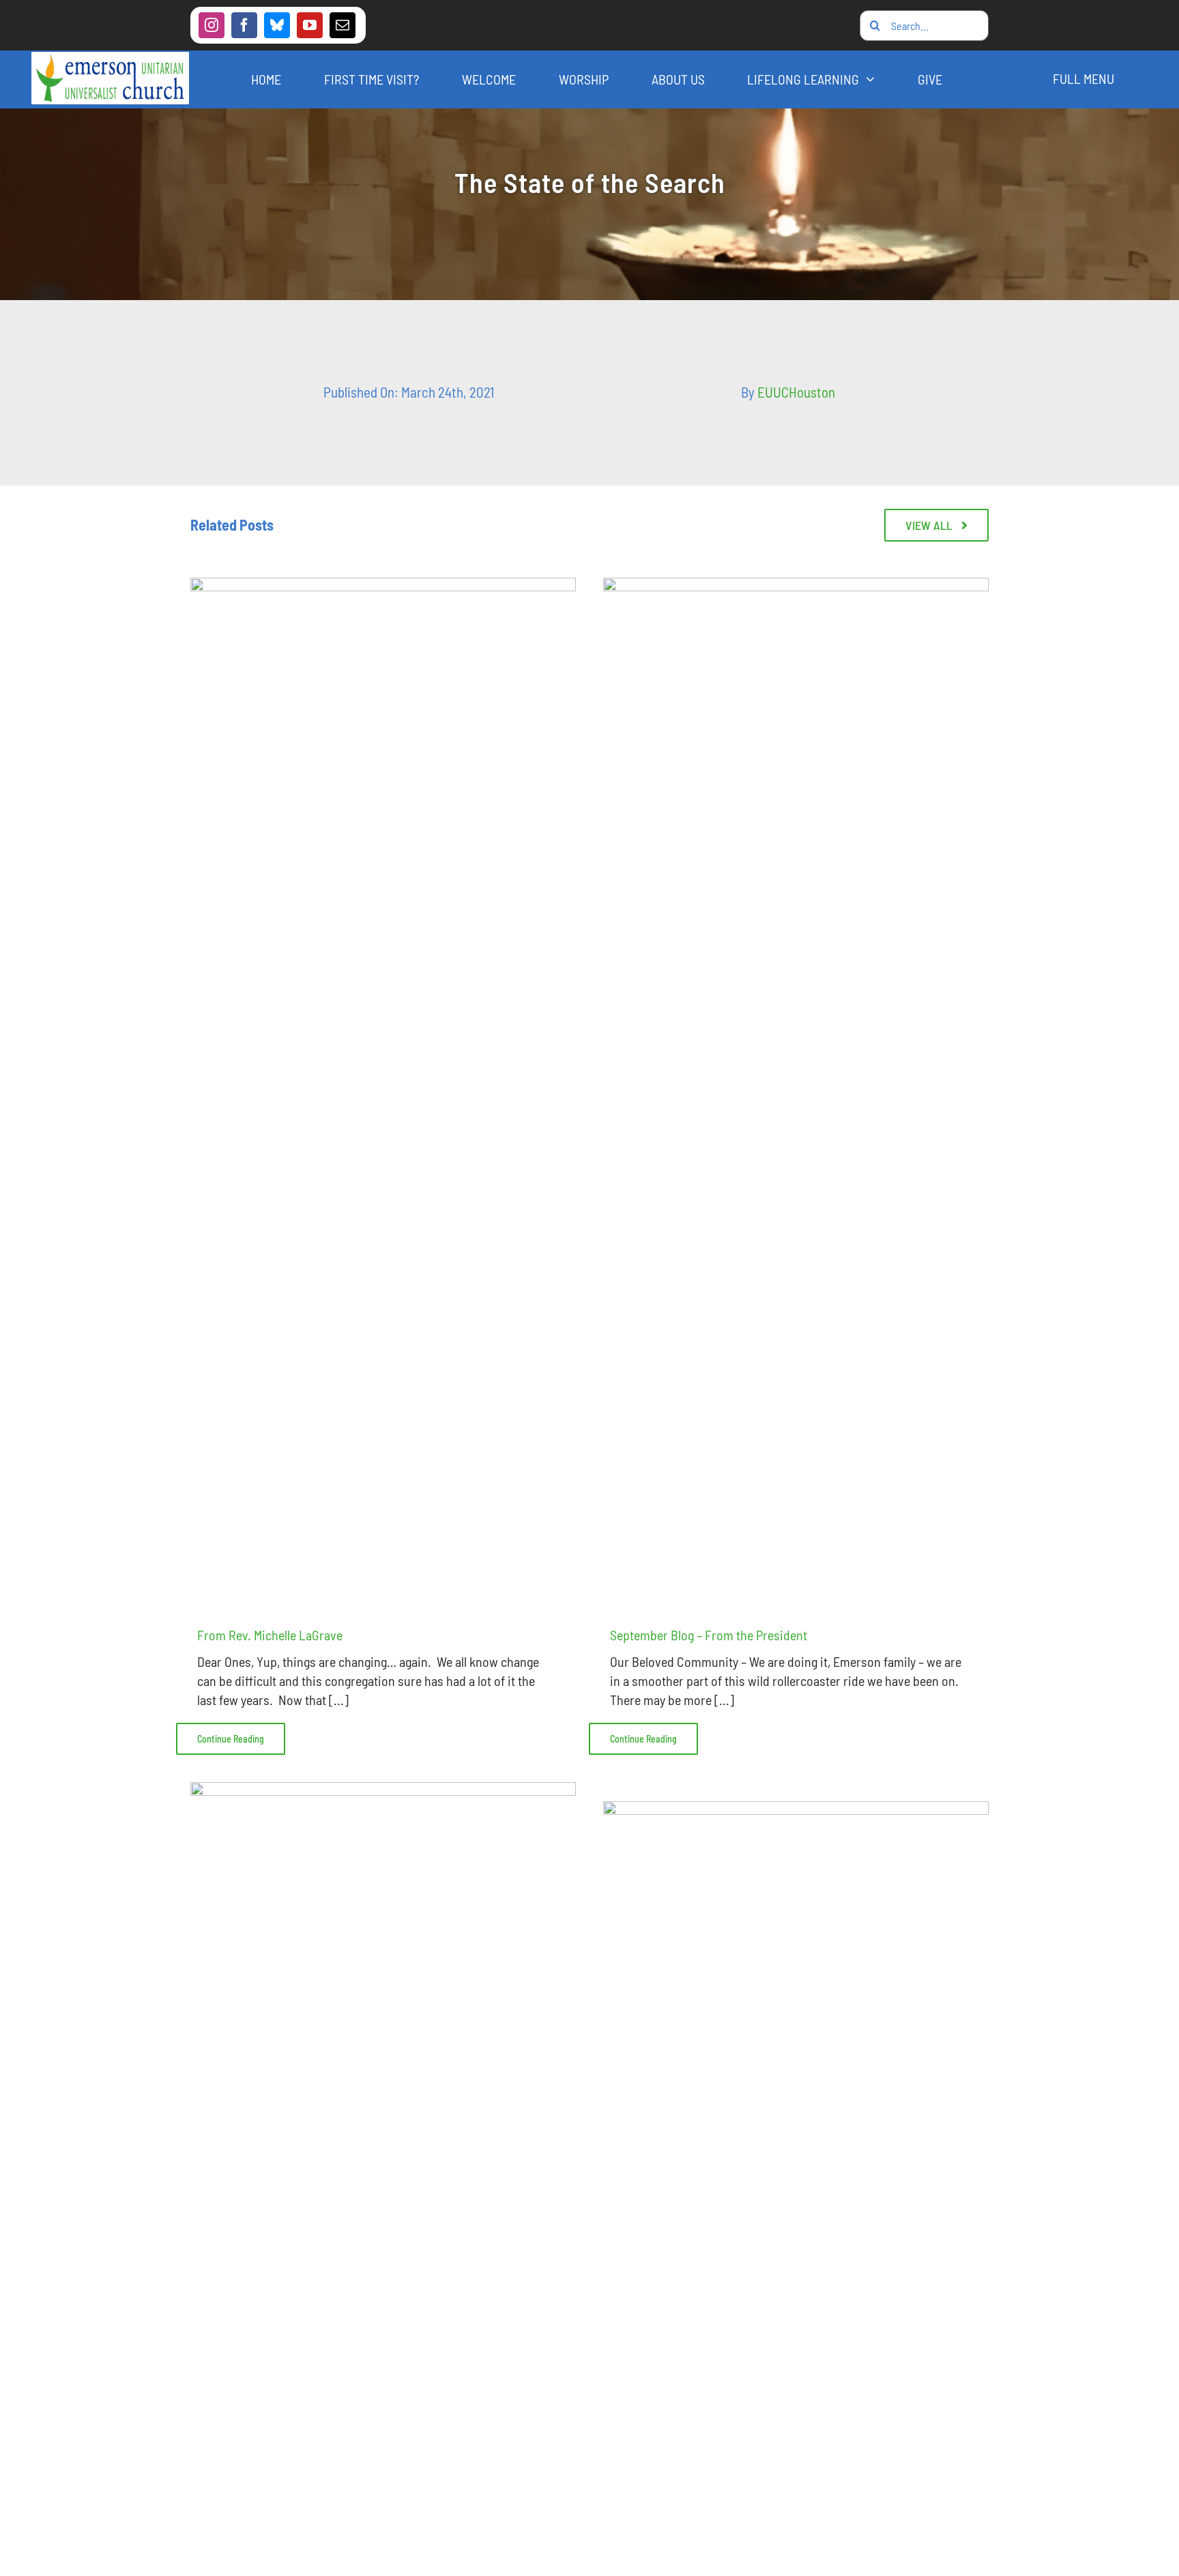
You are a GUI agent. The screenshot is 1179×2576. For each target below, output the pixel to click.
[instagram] (212, 25)
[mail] (343, 25)
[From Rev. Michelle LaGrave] (383, 1089)
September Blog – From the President (709, 1635)
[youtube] (310, 25)
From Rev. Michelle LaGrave (270, 1635)
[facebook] (244, 25)
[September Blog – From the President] (796, 1089)
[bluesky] (277, 25)
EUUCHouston (796, 392)
